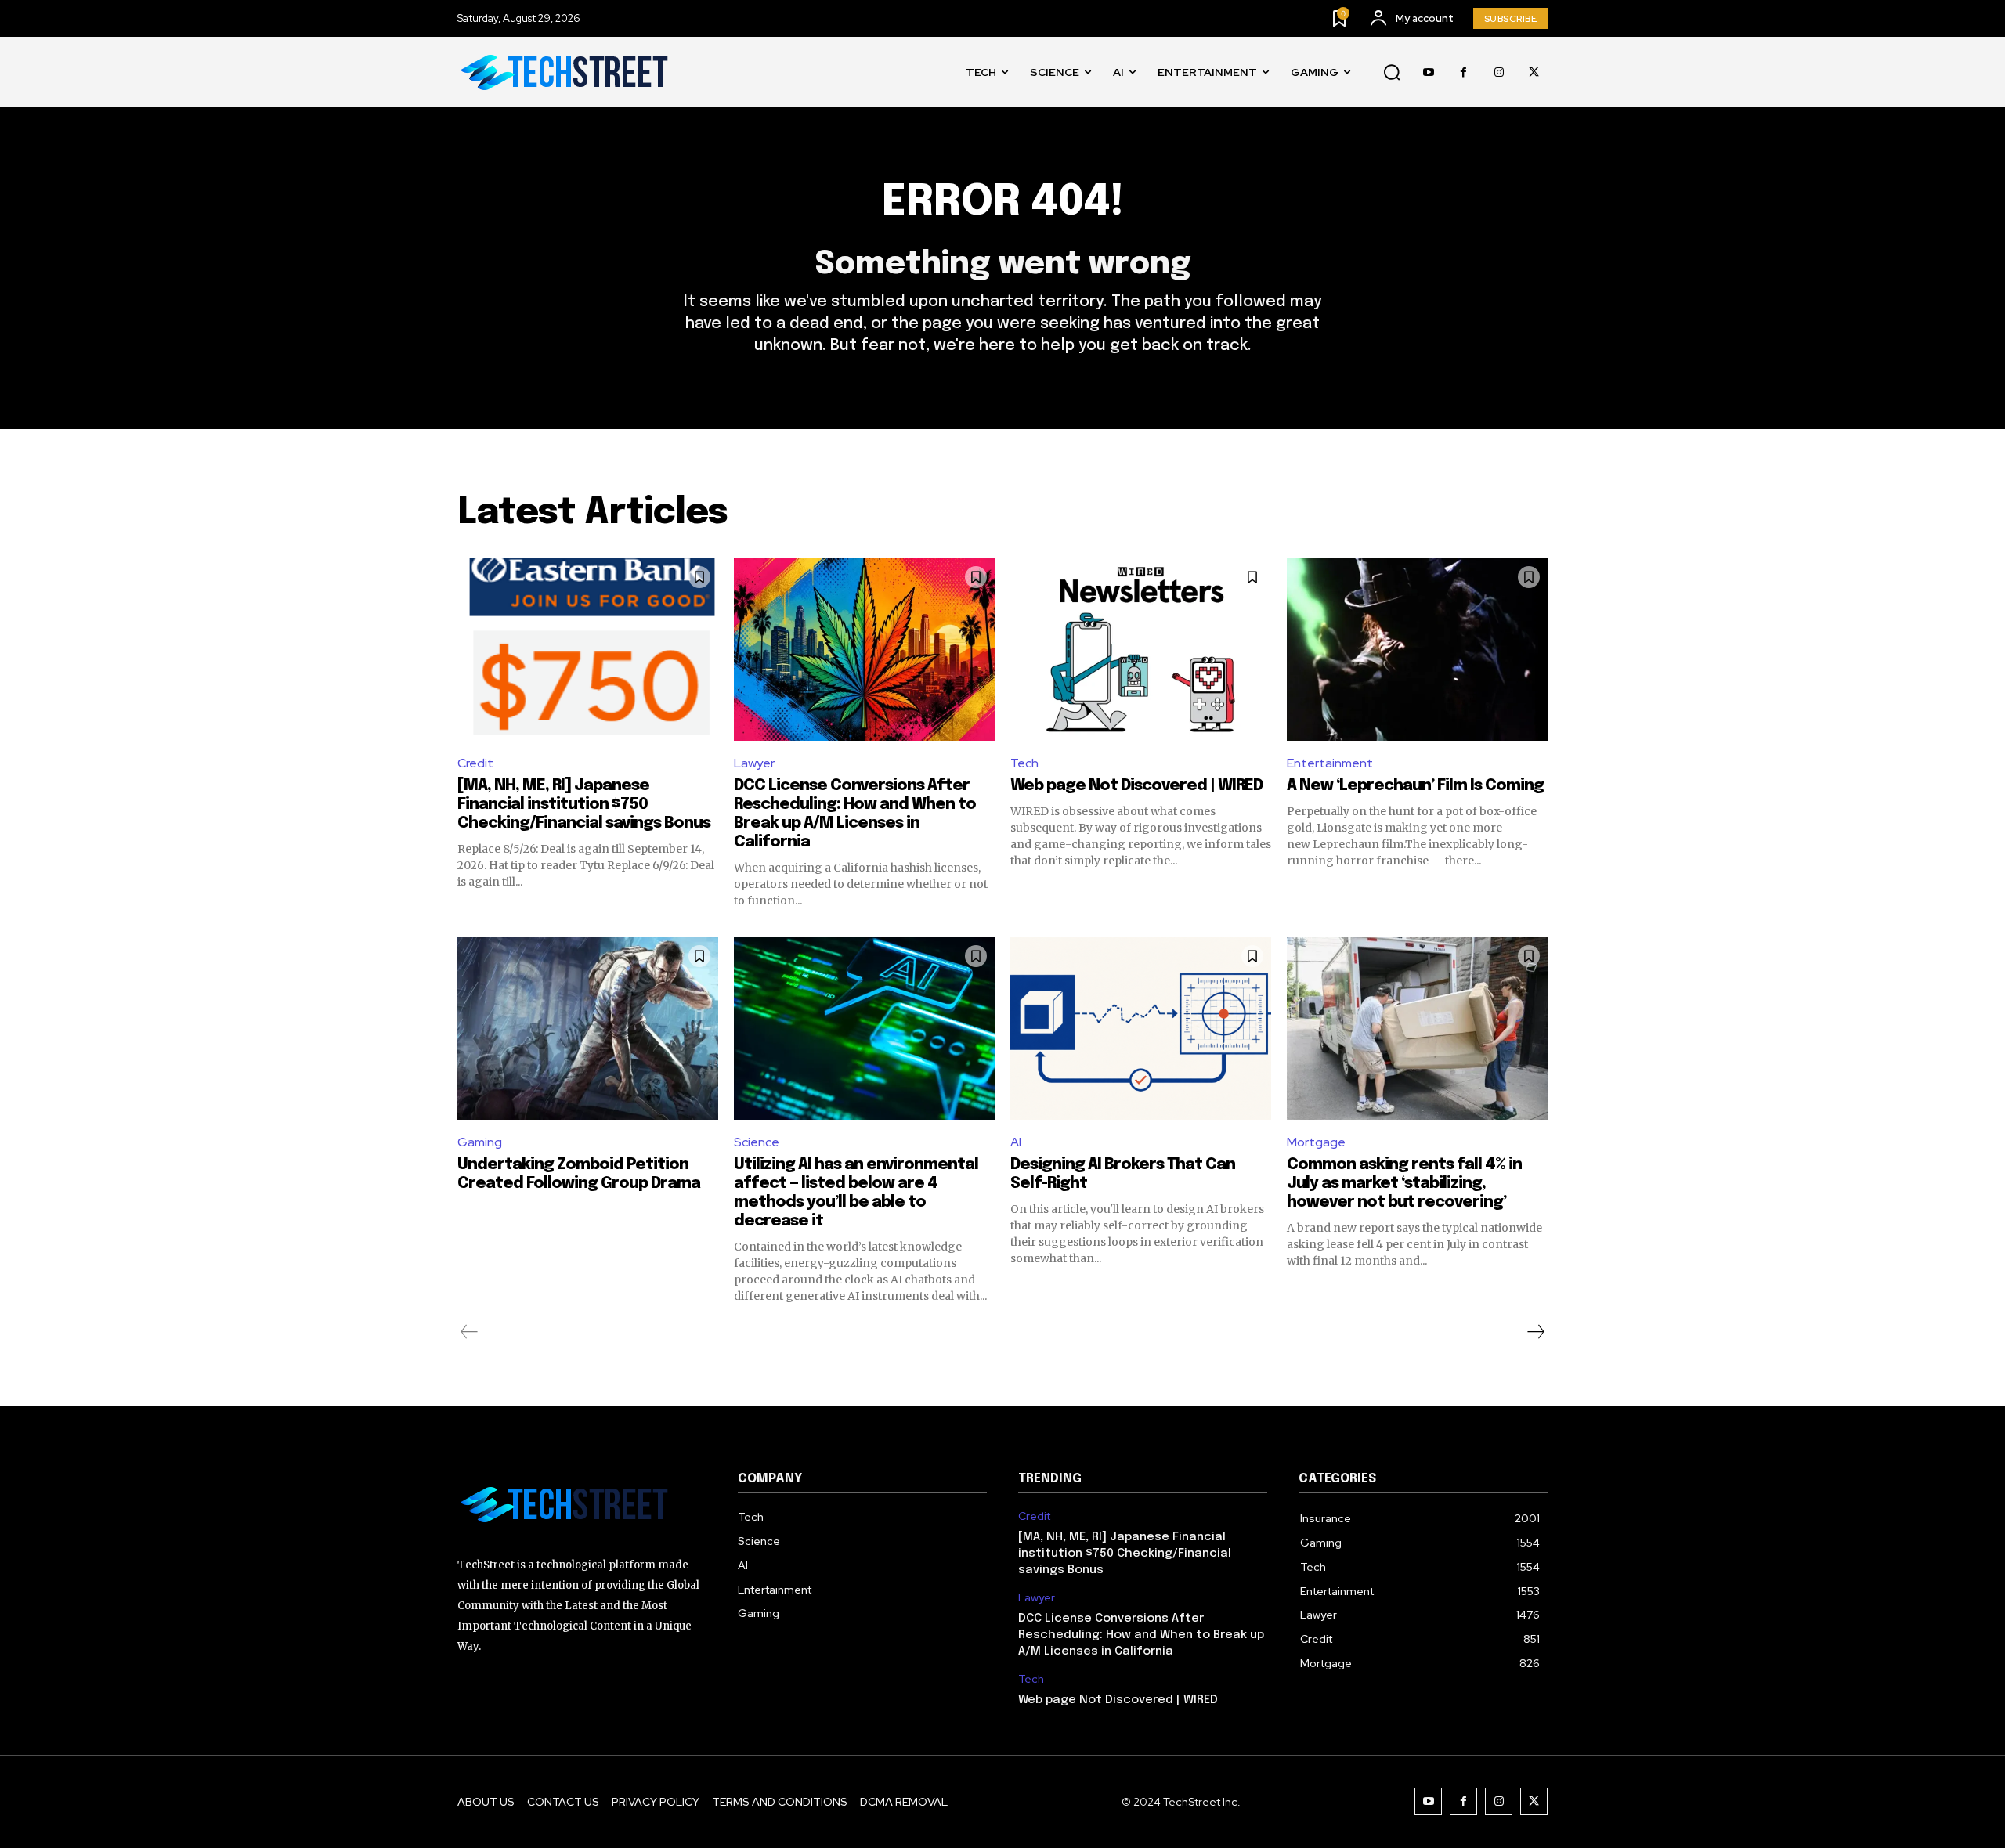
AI (1016, 1142)
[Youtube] (1428, 72)
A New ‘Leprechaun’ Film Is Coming (1415, 786)
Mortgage (1316, 1142)
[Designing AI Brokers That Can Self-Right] (1141, 1029)
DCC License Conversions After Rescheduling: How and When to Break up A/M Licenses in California (1141, 1635)
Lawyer (754, 763)
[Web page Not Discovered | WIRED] (1141, 650)
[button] (1392, 73)
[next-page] (1535, 1332)
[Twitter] (1534, 72)
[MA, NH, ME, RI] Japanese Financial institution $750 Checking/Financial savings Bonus (584, 805)
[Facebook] (1463, 72)
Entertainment (1330, 763)
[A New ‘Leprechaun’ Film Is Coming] (1417, 650)
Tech (1024, 763)
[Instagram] (1499, 72)
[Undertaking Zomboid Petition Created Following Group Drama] (588, 1029)
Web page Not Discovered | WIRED (1136, 786)
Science (757, 1142)
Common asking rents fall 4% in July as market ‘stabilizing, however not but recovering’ (1404, 1184)
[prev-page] (470, 1332)
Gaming (480, 1142)
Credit (475, 763)
